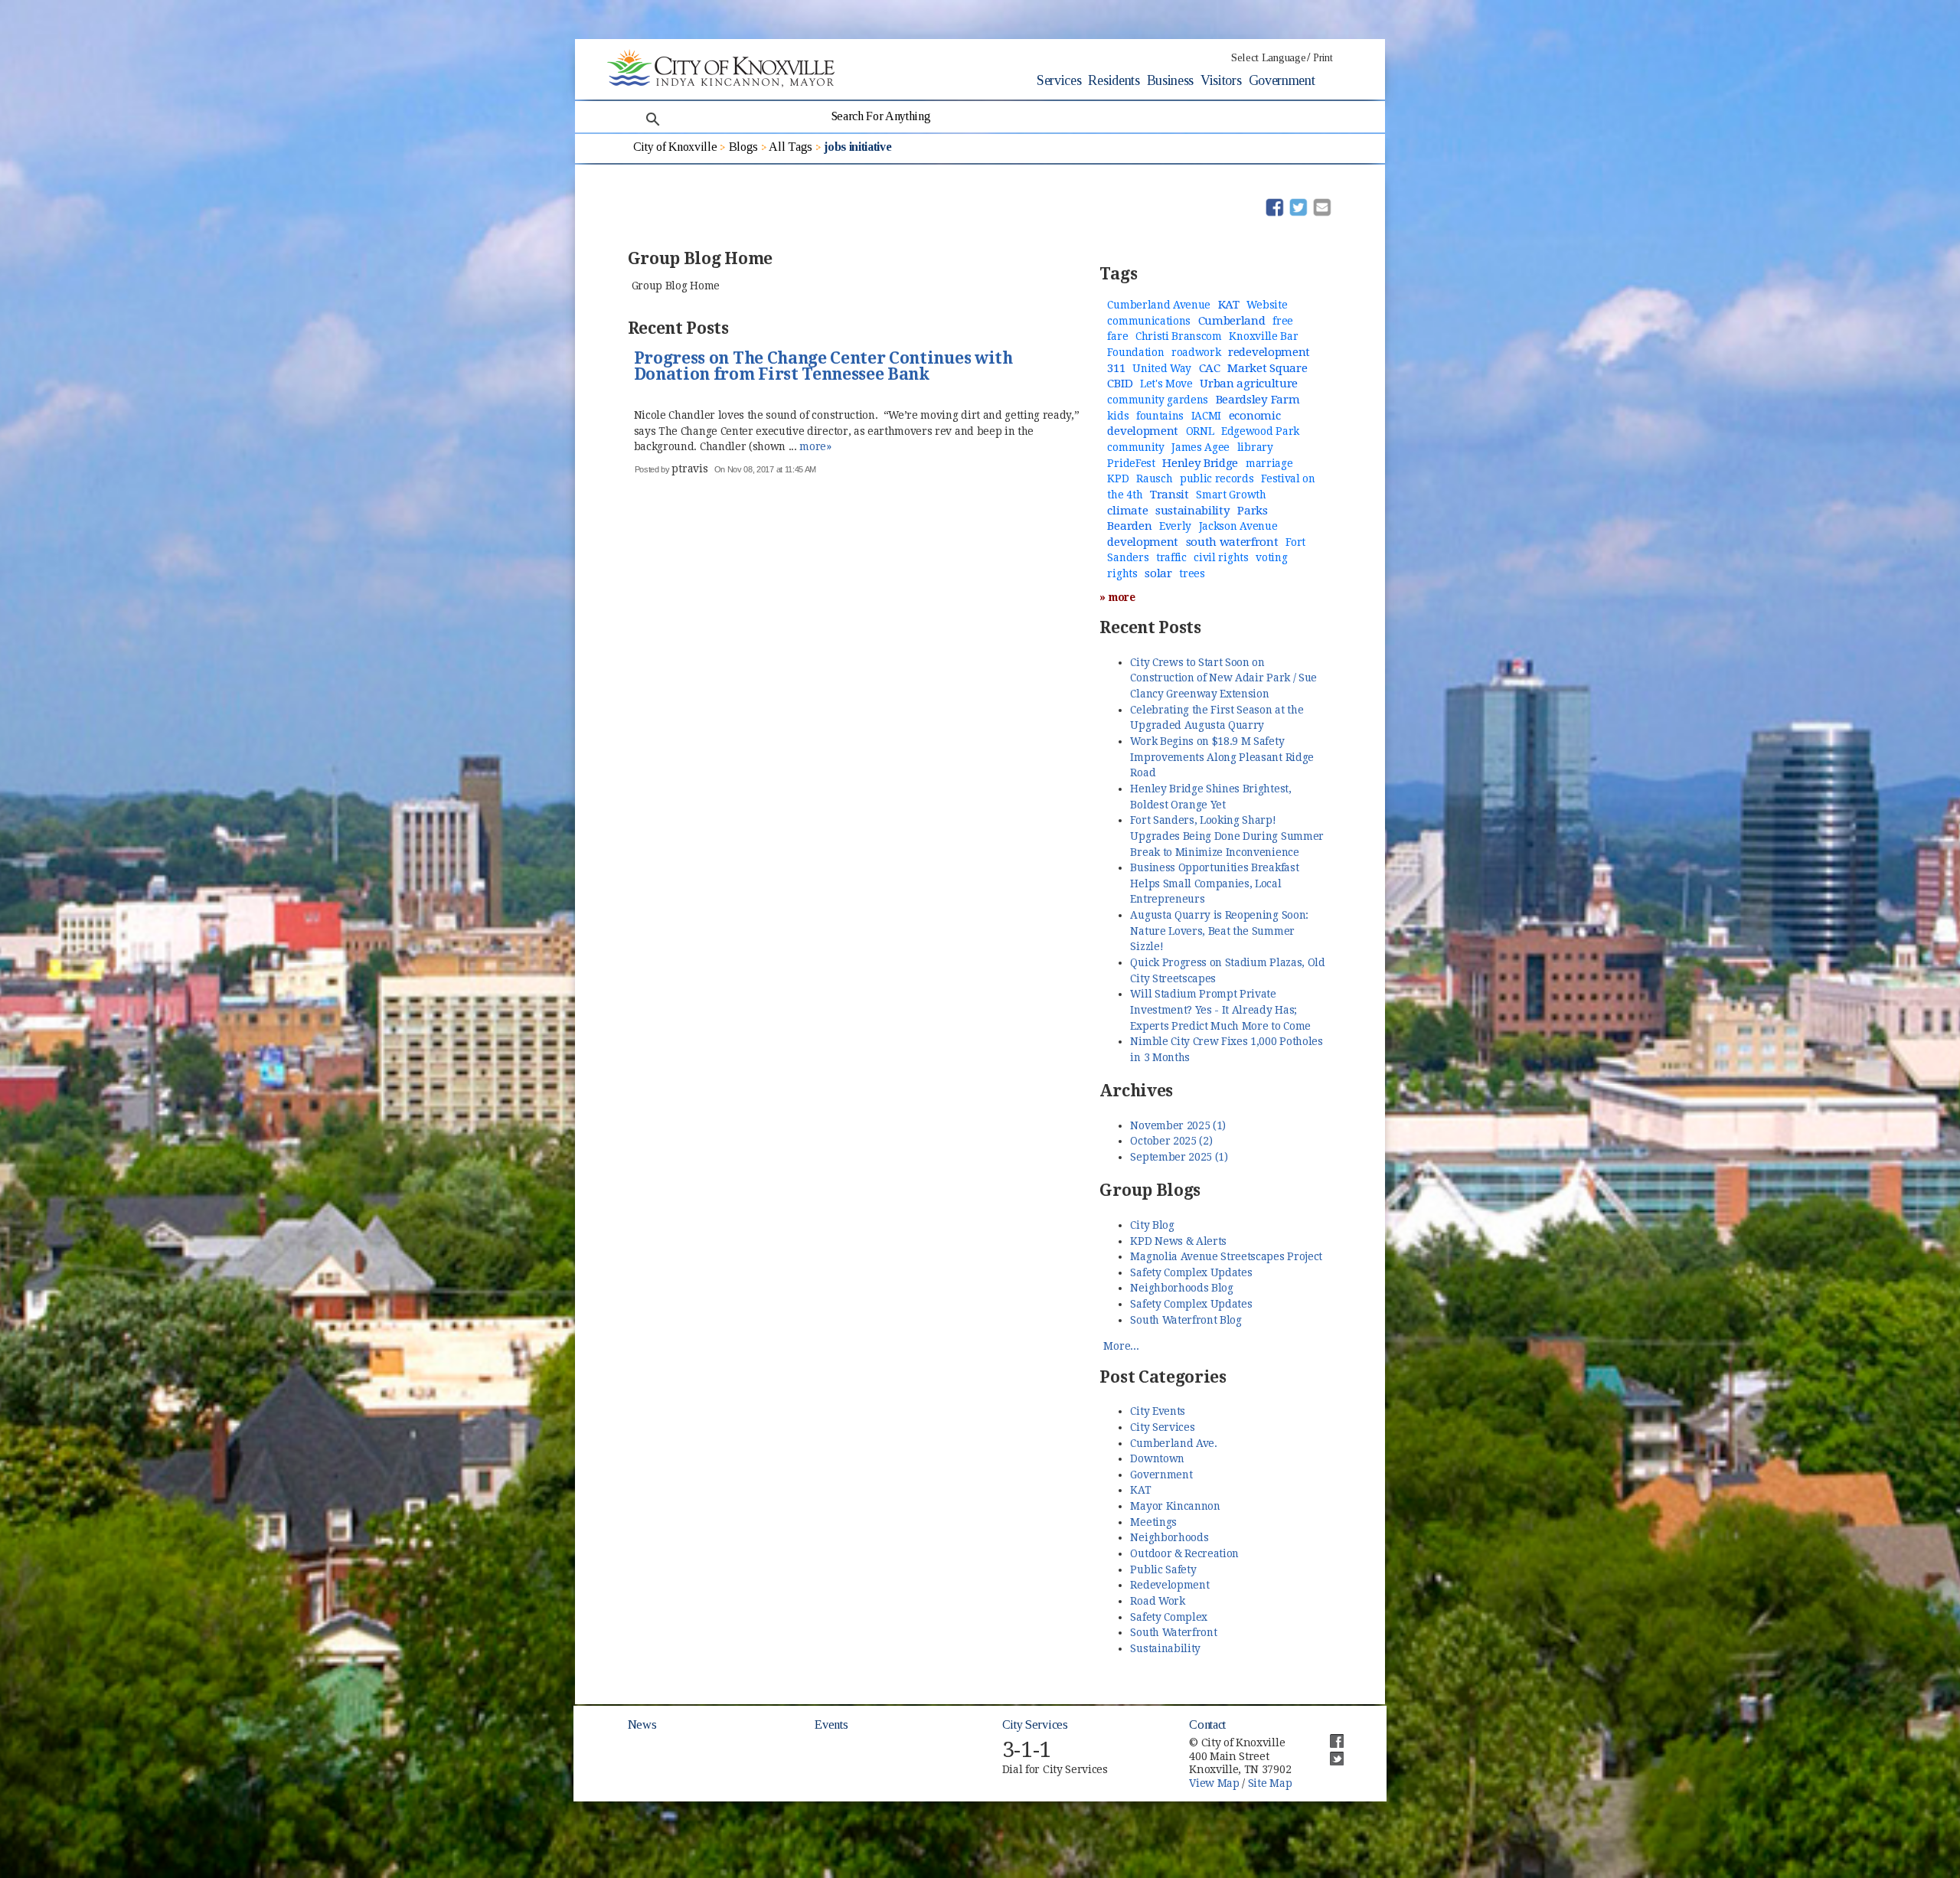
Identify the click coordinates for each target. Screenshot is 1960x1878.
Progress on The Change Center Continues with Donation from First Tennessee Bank (823, 367)
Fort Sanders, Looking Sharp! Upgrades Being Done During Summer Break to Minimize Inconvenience (1227, 836)
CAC (1210, 368)
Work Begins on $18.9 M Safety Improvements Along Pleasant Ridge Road (1222, 757)
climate (1127, 511)
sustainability (1193, 511)
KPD (1118, 478)
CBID (1120, 384)
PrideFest (1131, 463)
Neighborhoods (1169, 1537)
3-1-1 (1027, 1750)
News (642, 1724)
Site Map (1270, 1783)
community (1135, 447)
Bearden (1129, 526)
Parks (1252, 511)
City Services (1162, 1427)
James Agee (1200, 447)
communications (1149, 321)
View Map (1214, 1783)
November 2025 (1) (1178, 1125)
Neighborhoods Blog (1181, 1288)
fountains (1160, 416)
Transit (1169, 495)
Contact (1207, 1724)
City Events (1157, 1411)
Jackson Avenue (1238, 526)
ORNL (1200, 431)
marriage (1269, 463)
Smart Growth (1231, 495)
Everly (1175, 526)
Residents (1114, 80)
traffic (1171, 557)
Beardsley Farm (1258, 400)
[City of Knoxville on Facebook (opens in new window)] (1329, 1735)
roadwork (1196, 352)
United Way (1162, 368)
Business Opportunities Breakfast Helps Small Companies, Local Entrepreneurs (1214, 883)
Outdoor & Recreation (1184, 1553)
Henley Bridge (1200, 463)
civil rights (1221, 557)
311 (1116, 368)
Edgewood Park (1260, 431)
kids (1118, 416)
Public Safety (1163, 1569)
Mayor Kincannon (1175, 1506)
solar (1158, 573)
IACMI (1206, 416)
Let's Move (1166, 384)
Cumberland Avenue (1159, 305)
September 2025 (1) (1179, 1157)
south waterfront (1232, 542)
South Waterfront (1173, 1632)
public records (1217, 478)
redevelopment (1269, 352)
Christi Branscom (1179, 336)
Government (1282, 80)
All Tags (790, 147)
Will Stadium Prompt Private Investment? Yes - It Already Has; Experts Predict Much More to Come (1220, 1009)
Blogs (743, 147)
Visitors (1221, 80)
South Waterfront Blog (1186, 1320)
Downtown (1157, 1458)
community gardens (1158, 400)
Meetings (1153, 1522)
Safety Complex (1169, 1617)
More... (1121, 1346)
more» (815, 446)
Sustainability (1165, 1648)
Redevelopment (1169, 1585)
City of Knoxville (675, 147)
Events (831, 1724)
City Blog (1152, 1225)
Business (1170, 80)
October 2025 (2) (1171, 1141)
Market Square (1267, 368)
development (1142, 542)
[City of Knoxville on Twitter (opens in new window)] (1329, 1752)
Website (1267, 305)
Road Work (1157, 1601)
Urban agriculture (1249, 384)
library (1255, 447)
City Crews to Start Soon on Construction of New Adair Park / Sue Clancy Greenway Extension (1223, 678)
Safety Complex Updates (1191, 1272)
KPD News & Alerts (1178, 1241)
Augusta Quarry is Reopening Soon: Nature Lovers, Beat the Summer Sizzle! (1219, 931)
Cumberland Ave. (1173, 1443)
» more (1117, 597)
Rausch (1154, 478)
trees (1192, 573)
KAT (1229, 305)
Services (1059, 80)
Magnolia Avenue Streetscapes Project (1226, 1256)
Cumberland (1232, 321)
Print (1323, 58)
